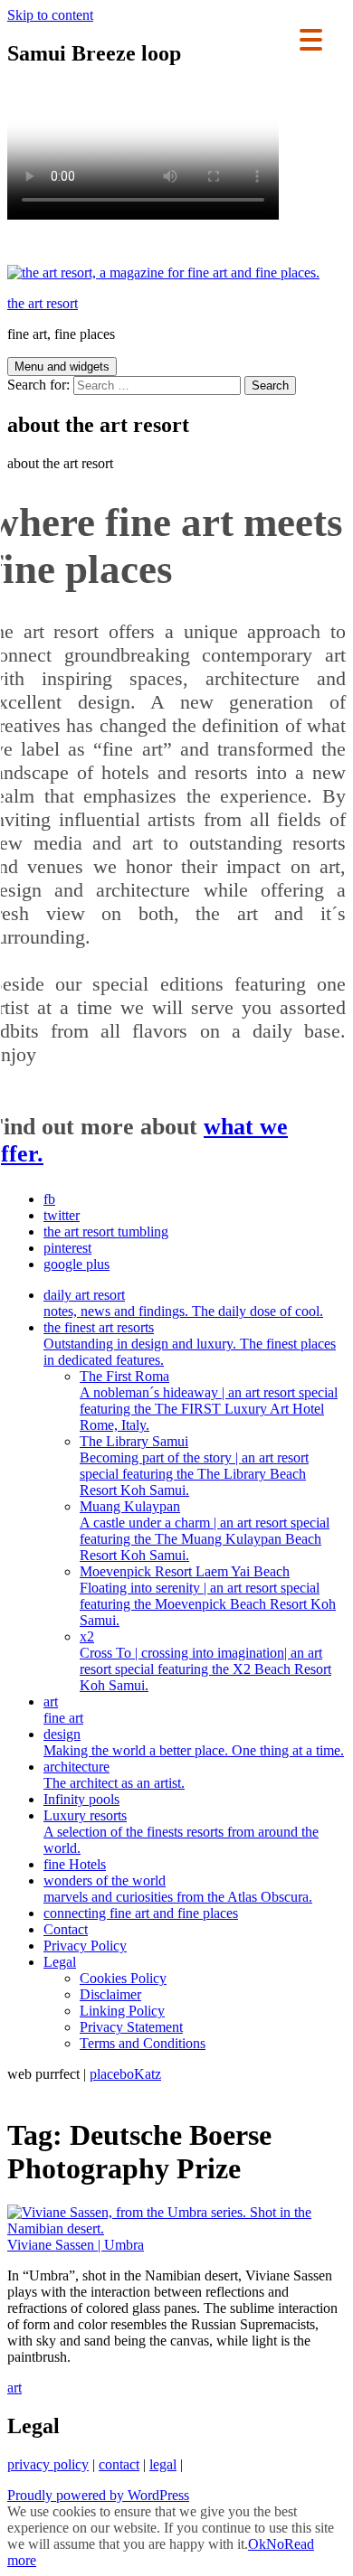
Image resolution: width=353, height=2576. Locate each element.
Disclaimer (110, 1994)
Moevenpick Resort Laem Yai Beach (208, 1596)
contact (119, 2464)
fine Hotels (75, 1864)
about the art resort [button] (60, 463)
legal (163, 2464)
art (63, 1710)
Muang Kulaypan (205, 1531)
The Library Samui (194, 1466)
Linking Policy (122, 2011)
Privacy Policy (85, 1946)
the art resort (43, 303)
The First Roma (209, 1401)
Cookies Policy (123, 1978)
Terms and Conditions (143, 2043)
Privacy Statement (131, 2027)
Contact (66, 1929)
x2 (205, 1661)
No (275, 2544)
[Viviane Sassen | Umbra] (176, 2228)
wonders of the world (178, 1889)
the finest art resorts (190, 1344)
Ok (257, 2544)
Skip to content (50, 15)
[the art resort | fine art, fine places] (163, 273)
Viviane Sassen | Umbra (76, 2245)
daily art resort (183, 1303)
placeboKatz (125, 2074)
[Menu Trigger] (311, 38)
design (194, 1742)
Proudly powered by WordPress (98, 2495)
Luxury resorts (181, 1832)
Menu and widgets (62, 367)
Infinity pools (81, 1799)
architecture (114, 1775)
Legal (60, 1962)
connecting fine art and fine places (141, 1913)
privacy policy (48, 2464)
